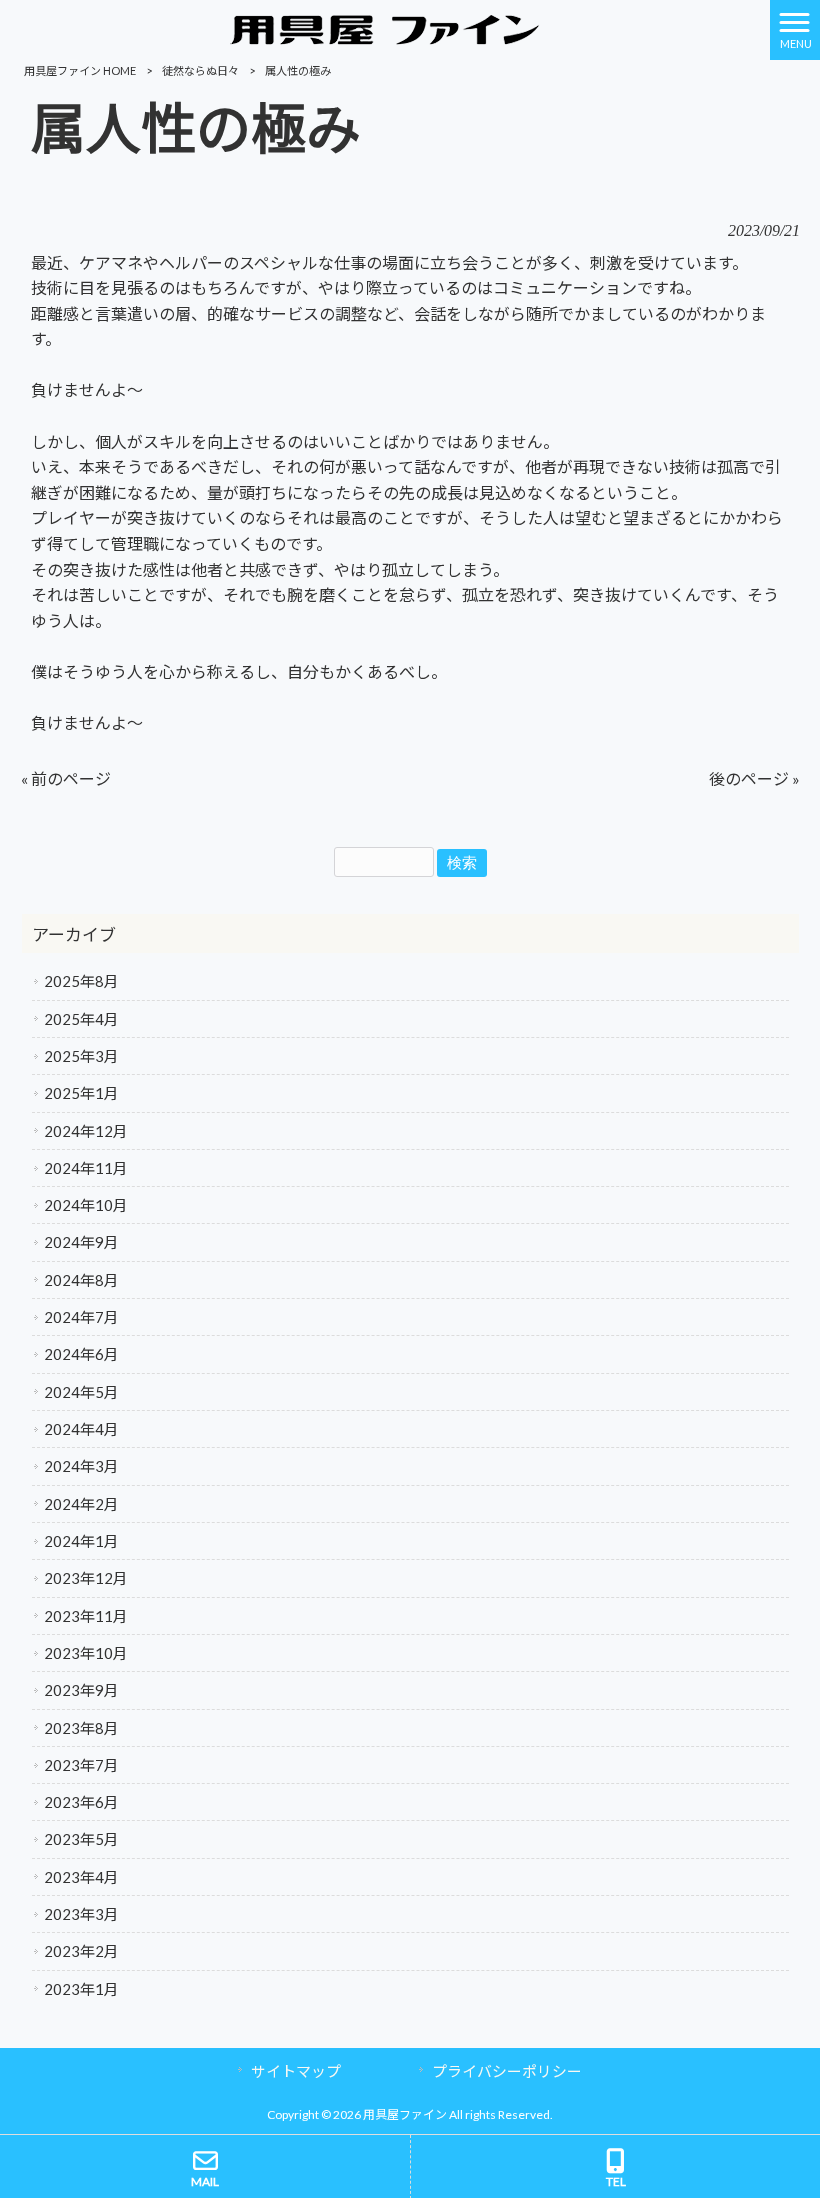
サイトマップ (296, 2071)
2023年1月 (81, 1989)
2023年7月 (81, 1765)
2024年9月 (81, 1242)
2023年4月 (81, 1877)
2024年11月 (86, 1168)
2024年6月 (81, 1354)
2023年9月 (81, 1690)
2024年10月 (86, 1205)
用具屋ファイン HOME (80, 70)
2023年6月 (81, 1802)
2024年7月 (81, 1317)
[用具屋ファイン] (385, 27)
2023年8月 (81, 1728)
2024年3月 (81, 1466)
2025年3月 (81, 1056)
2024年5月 (81, 1392)
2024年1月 (81, 1541)
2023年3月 (81, 1914)
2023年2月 (81, 1951)
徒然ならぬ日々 (200, 70)
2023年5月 (81, 1839)
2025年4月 (81, 1019)
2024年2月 (81, 1504)
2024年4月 (81, 1429)
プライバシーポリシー (507, 2071)
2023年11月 (86, 1616)
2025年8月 (81, 981)
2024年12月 (86, 1131)
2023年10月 (86, 1653)
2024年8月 (81, 1280)
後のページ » (754, 778)
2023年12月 (86, 1578)
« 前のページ (66, 778)
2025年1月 (81, 1093)
